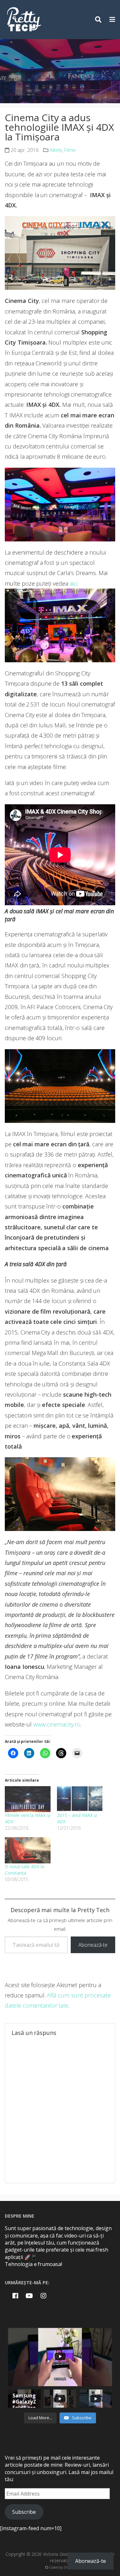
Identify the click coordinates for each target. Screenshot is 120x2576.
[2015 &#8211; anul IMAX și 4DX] (80, 1799)
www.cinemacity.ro (57, 1724)
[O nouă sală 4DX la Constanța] (28, 1850)
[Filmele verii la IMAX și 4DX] (28, 1799)
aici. (74, 583)
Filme (70, 150)
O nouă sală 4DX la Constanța (24, 1870)
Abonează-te (93, 1945)
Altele (56, 150)
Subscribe (24, 2512)
